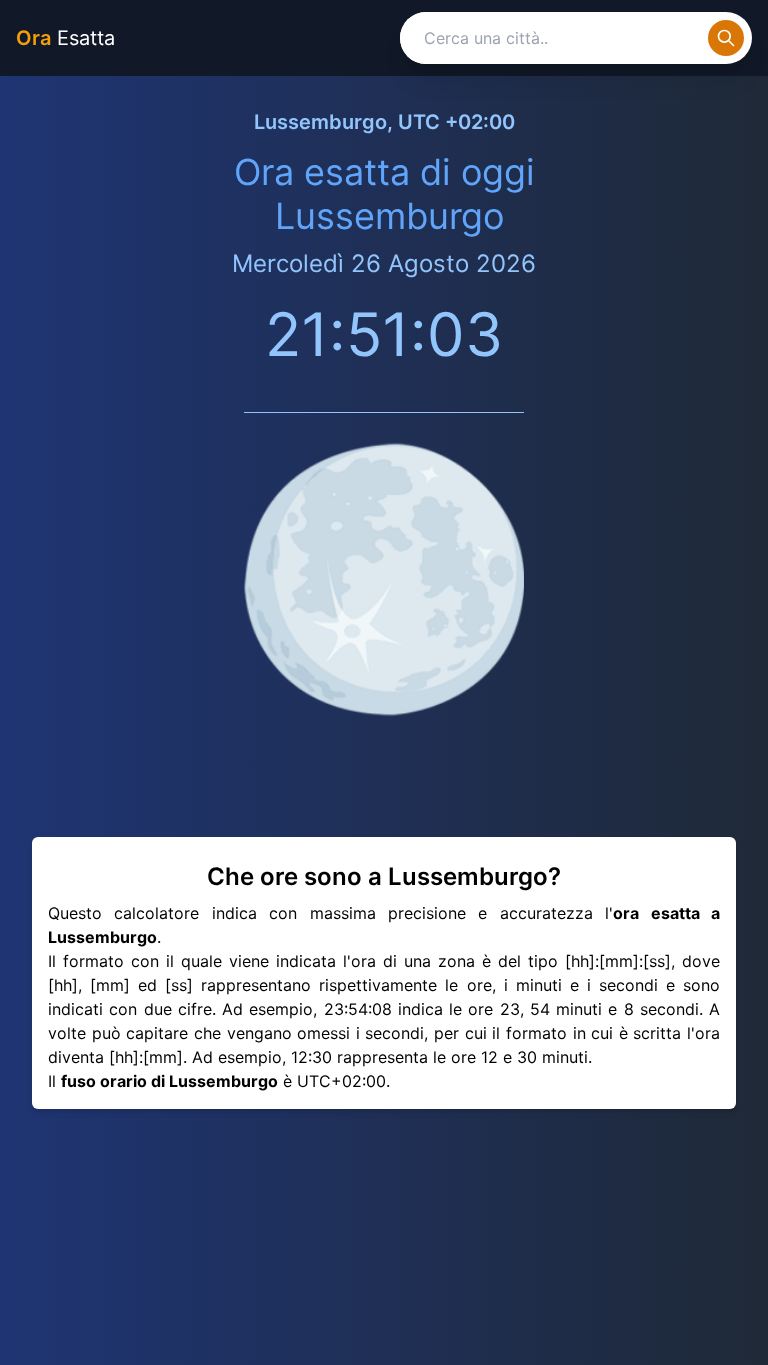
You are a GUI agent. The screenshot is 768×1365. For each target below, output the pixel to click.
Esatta (65, 38)
